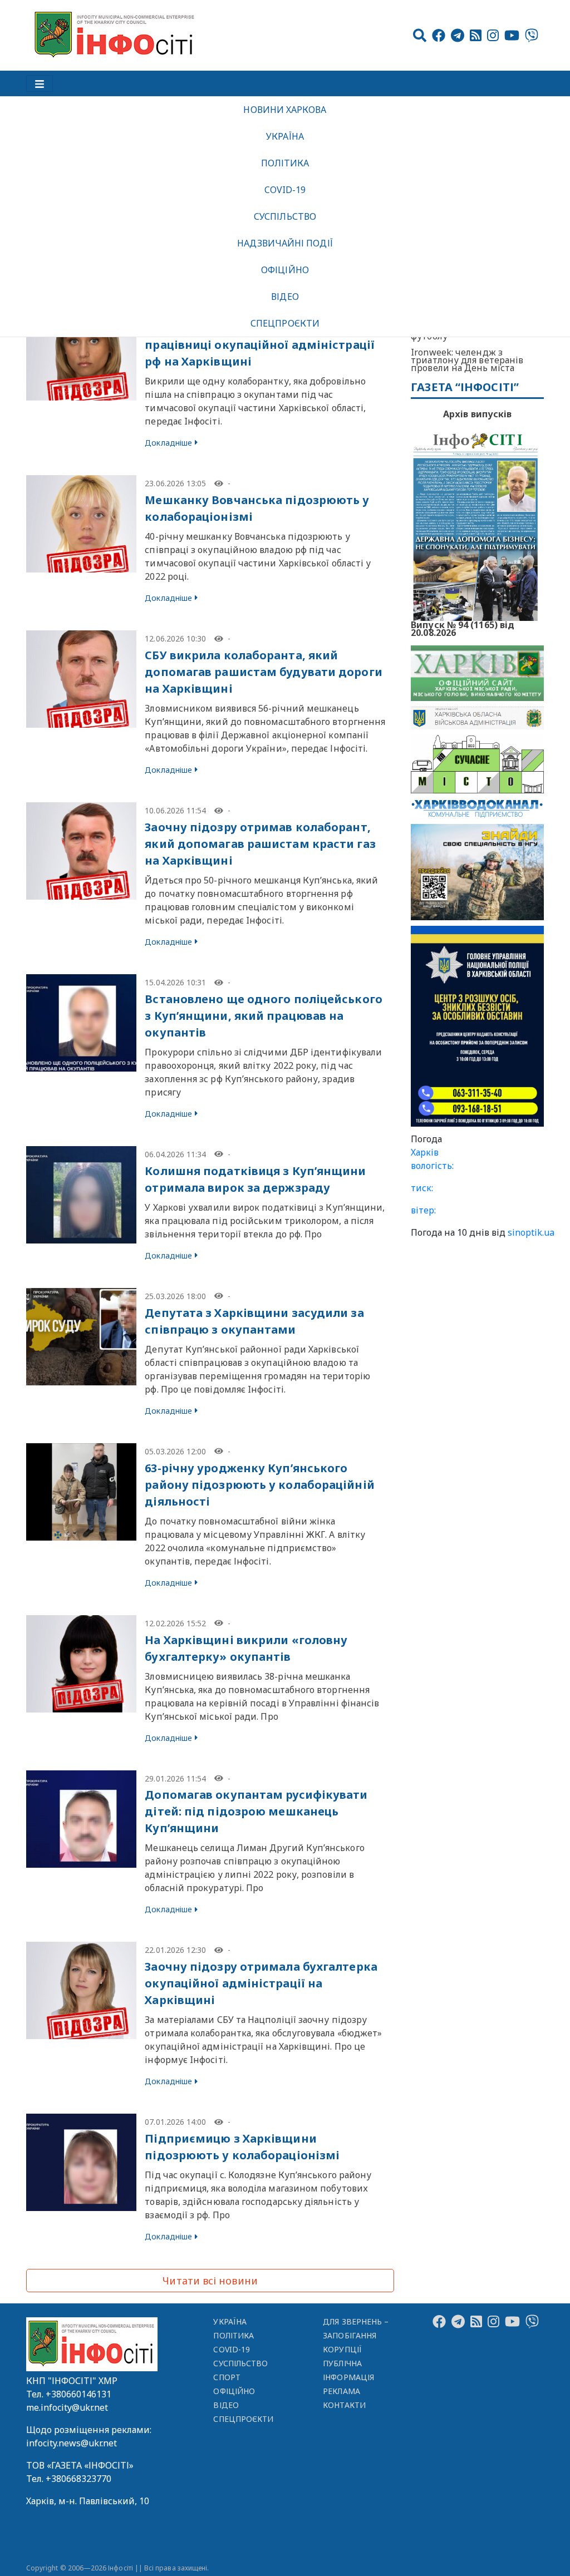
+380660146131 (78, 2394)
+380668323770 (78, 2479)
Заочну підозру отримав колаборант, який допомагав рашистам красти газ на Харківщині (260, 844)
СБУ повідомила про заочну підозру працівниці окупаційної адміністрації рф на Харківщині (260, 345)
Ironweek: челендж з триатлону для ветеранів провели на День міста (467, 360)
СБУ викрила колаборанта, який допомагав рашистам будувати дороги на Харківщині (263, 672)
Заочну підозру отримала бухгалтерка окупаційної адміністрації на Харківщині (261, 1983)
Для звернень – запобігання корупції (356, 2335)
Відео (285, 297)
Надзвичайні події (285, 243)
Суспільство (285, 216)
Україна (285, 136)
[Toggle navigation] (40, 83)
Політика (285, 163)
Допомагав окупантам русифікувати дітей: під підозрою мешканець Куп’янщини (256, 1811)
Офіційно (285, 270)
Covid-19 (285, 190)
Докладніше (168, 443)
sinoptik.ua (531, 1232)
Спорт (227, 2377)
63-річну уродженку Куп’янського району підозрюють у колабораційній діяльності (259, 1485)
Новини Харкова (285, 110)
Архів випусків (477, 414)
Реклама (341, 2391)
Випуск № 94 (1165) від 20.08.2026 (463, 628)
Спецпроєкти (285, 323)
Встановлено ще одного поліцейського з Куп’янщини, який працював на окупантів (264, 1016)
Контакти (344, 2405)
